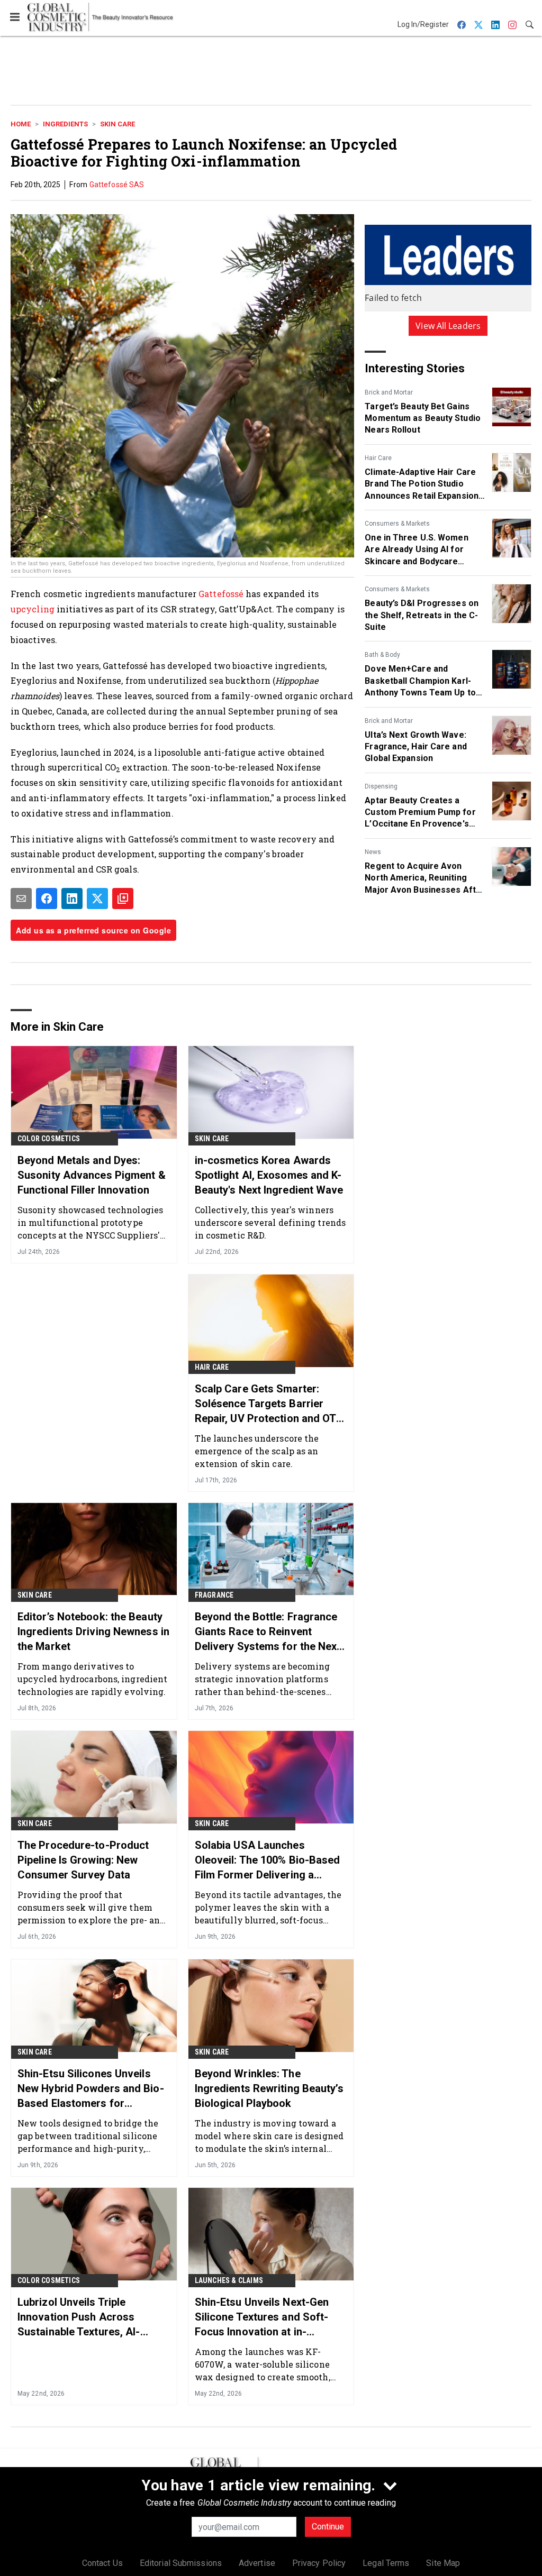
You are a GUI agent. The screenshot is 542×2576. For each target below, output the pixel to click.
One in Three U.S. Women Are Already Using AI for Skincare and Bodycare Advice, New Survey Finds (417, 550)
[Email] (21, 899)
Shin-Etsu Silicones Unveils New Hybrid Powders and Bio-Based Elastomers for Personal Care (91, 2089)
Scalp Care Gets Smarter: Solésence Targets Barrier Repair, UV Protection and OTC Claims (269, 1404)
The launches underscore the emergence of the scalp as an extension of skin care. (257, 1451)
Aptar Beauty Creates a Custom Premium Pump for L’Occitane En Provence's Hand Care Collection (420, 813)
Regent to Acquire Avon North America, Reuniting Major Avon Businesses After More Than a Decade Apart (425, 878)
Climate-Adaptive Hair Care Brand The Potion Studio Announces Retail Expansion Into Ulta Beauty (422, 484)
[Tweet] (97, 899)
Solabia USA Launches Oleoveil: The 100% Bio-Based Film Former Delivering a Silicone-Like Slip (268, 1860)
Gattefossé (222, 594)
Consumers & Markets (397, 524)
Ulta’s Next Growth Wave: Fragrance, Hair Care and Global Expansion (415, 747)
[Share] (47, 899)
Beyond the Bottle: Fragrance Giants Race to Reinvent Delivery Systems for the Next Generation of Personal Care (268, 1632)
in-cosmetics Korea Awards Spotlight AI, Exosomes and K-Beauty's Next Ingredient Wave (269, 1175)
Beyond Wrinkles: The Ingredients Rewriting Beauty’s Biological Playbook (269, 2088)
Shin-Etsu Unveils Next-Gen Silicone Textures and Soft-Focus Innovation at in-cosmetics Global (262, 2317)
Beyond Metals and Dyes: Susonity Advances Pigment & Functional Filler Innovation (92, 1175)
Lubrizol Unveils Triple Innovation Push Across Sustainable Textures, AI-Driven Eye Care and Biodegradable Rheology (79, 2317)
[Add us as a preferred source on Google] (123, 899)
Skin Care (118, 124)
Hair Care (378, 458)
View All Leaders (448, 326)
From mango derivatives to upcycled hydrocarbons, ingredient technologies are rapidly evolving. (92, 1679)
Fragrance (214, 1595)
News (373, 852)
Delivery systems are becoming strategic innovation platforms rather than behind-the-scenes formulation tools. (263, 1679)
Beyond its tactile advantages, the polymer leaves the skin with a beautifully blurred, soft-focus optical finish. (268, 1907)
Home (21, 124)
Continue (328, 2527)
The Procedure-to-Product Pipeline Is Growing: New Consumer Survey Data (83, 1860)
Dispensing (381, 786)
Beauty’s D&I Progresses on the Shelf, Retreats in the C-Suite (422, 615)
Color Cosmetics (49, 1139)
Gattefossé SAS (117, 185)
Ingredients (65, 124)
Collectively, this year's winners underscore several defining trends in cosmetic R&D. (270, 1222)
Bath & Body (382, 655)
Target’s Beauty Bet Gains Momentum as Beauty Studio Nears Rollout (423, 418)
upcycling (34, 609)
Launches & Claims (229, 2280)
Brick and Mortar (389, 392)
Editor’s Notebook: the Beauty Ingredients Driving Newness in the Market (93, 1631)
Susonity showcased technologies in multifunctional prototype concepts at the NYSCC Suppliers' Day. (90, 1222)
